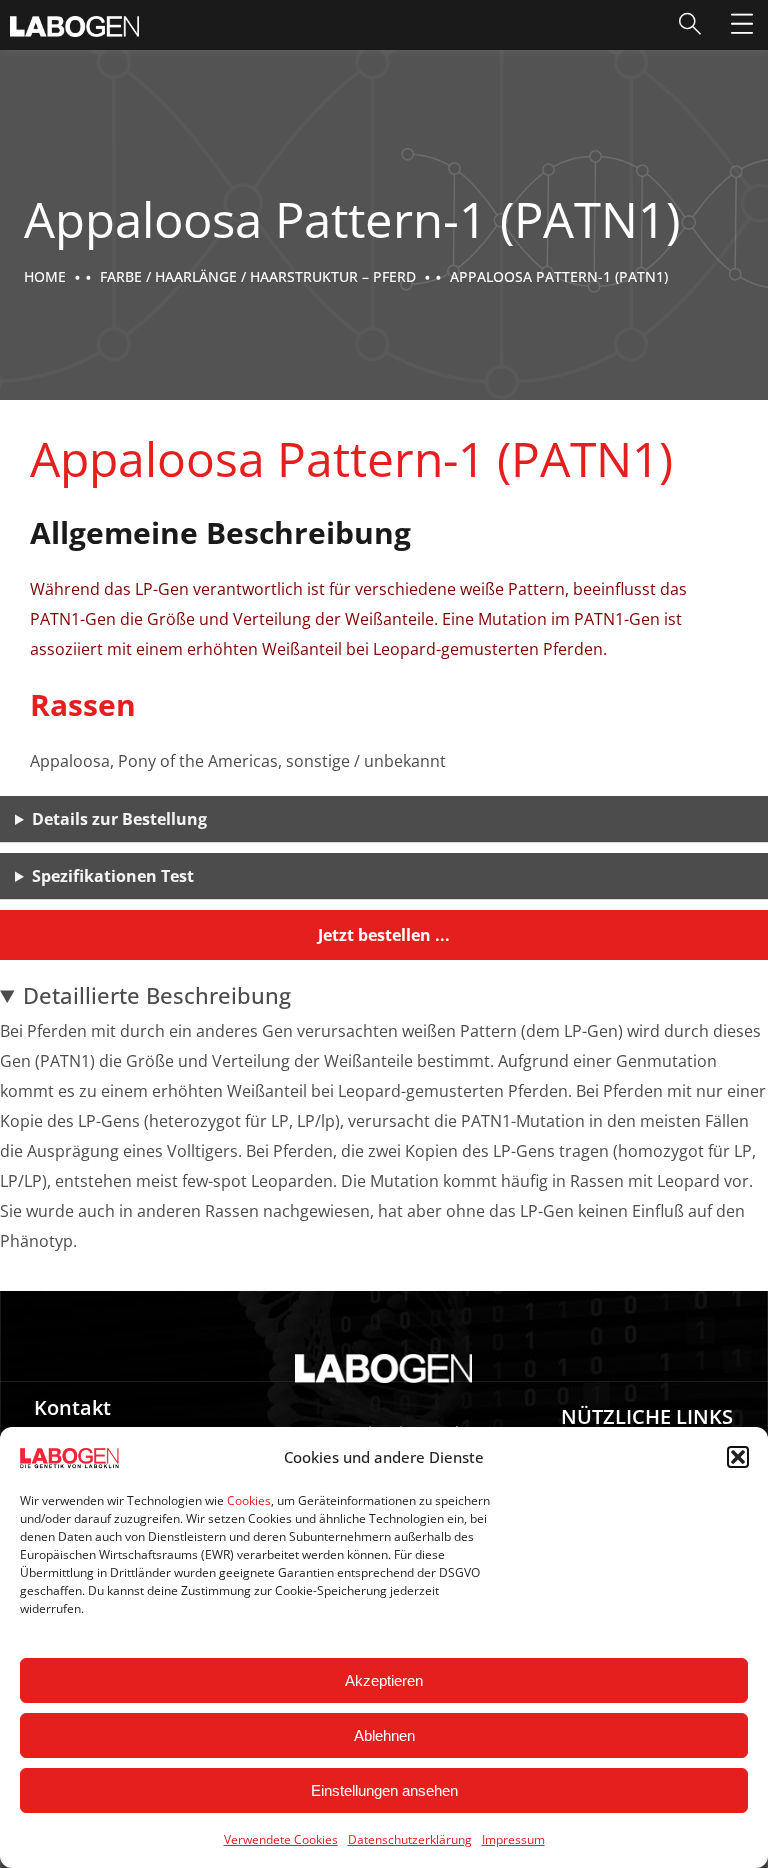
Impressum (513, 1839)
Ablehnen (384, 1735)
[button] (738, 1457)
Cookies (249, 1500)
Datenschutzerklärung (410, 1839)
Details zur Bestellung (119, 819)
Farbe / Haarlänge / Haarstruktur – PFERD (258, 276)
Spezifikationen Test (113, 876)
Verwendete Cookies (281, 1839)
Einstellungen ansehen (384, 1790)
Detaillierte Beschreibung (157, 995)
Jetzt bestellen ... (384, 935)
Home (45, 276)
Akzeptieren (384, 1680)
